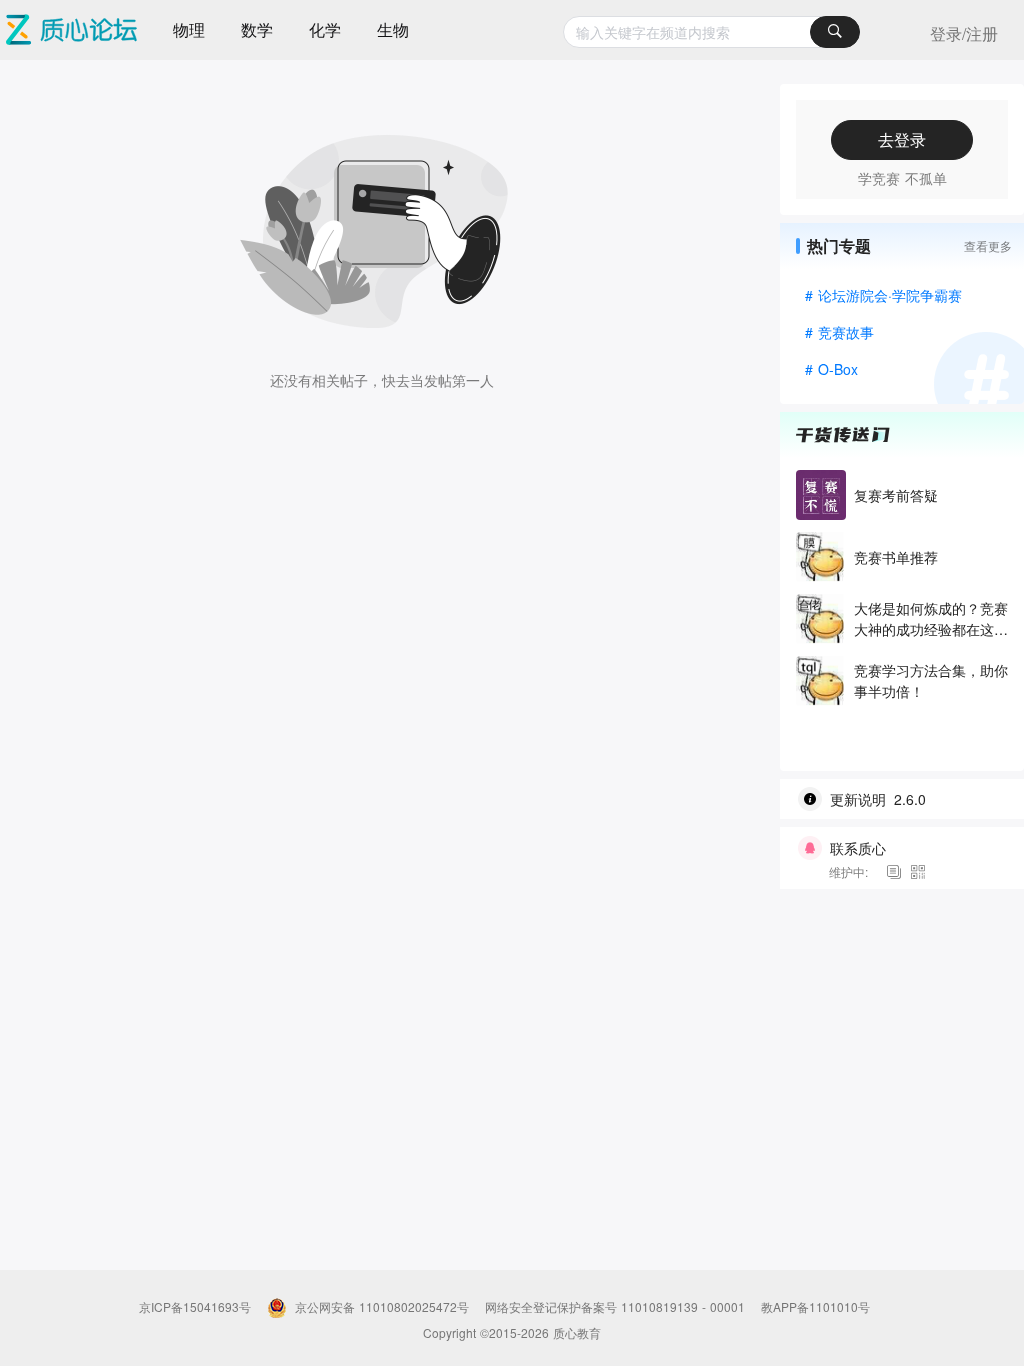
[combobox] (711, 32)
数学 (257, 29)
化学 (325, 29)
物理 (189, 29)
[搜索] (835, 32)
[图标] (897, 871)
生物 (393, 29)
